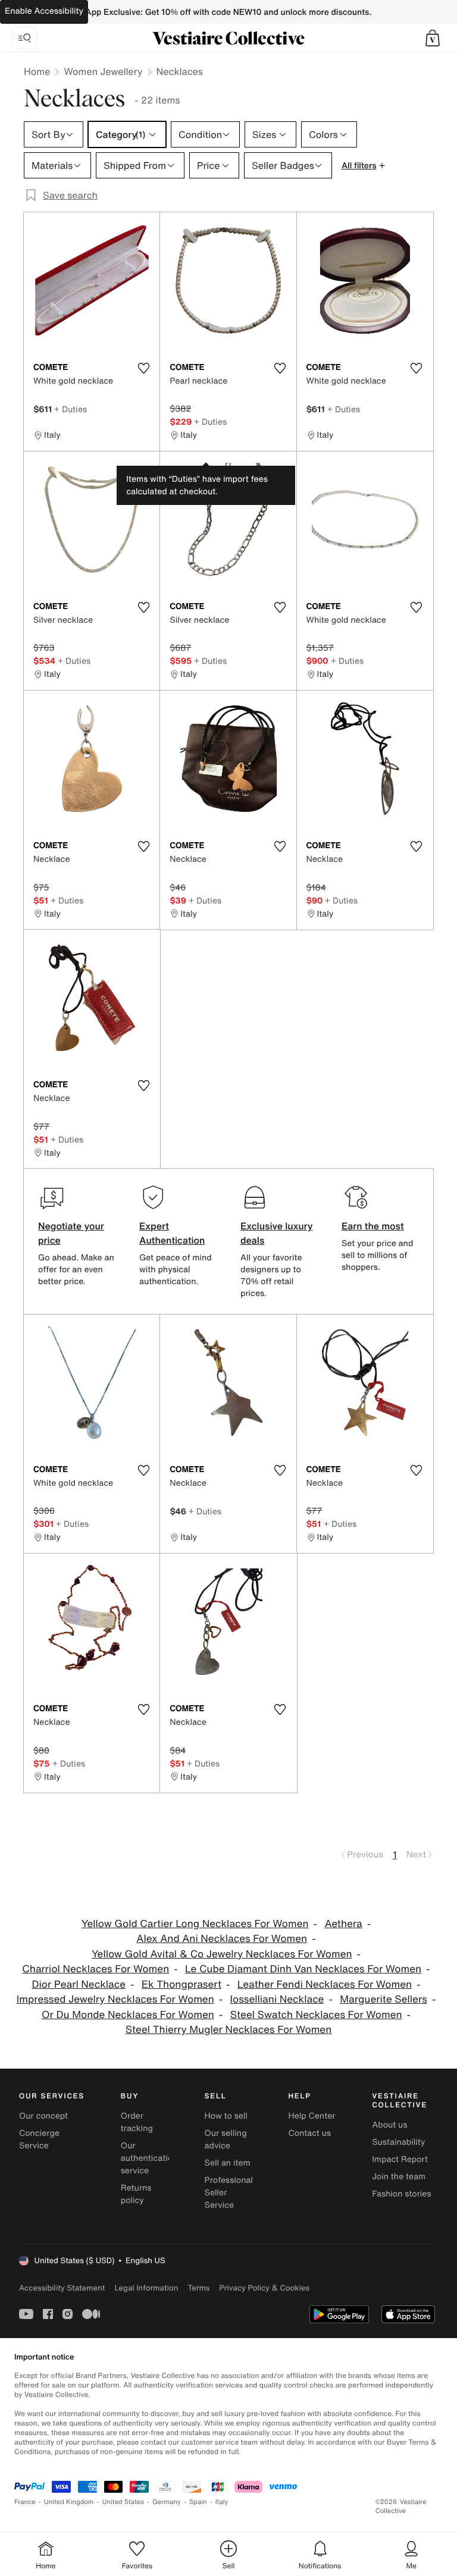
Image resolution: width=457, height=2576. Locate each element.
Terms (198, 2288)
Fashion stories (401, 2194)
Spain (198, 2502)
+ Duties (71, 409)
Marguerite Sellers (384, 1999)
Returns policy (136, 2194)
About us (389, 2125)
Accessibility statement (62, 2288)
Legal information (146, 2288)
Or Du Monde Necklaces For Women (128, 2015)
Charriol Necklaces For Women (96, 1969)
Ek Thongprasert (181, 1984)
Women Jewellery (103, 71)
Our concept (43, 2116)
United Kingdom (69, 2502)
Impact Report (400, 2159)
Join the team (399, 2177)
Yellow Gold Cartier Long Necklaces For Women (195, 1924)
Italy (222, 2502)
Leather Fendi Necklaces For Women (325, 1984)
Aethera (343, 1924)
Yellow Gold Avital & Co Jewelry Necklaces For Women (222, 1954)
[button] (433, 38)
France (25, 2502)
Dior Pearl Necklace (79, 1984)
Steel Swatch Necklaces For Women (316, 2015)
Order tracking (137, 2122)
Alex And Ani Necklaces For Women (222, 1939)
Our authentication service (149, 2158)
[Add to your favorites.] (143, 368)
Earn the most (373, 1226)
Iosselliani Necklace (277, 1999)
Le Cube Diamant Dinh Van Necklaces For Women (303, 1969)
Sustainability (398, 2142)
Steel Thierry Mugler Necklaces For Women (229, 2030)
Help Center (312, 2116)
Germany (167, 2502)
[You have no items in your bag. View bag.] (433, 38)
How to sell (226, 2116)
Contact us (309, 2133)
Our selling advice (226, 2139)
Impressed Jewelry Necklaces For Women (115, 1999)
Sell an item (228, 2163)
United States (123, 2502)
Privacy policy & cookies (264, 2288)
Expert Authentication (172, 1233)
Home (37, 71)
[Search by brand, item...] (24, 38)
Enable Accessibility (44, 11)
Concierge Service (39, 2139)
